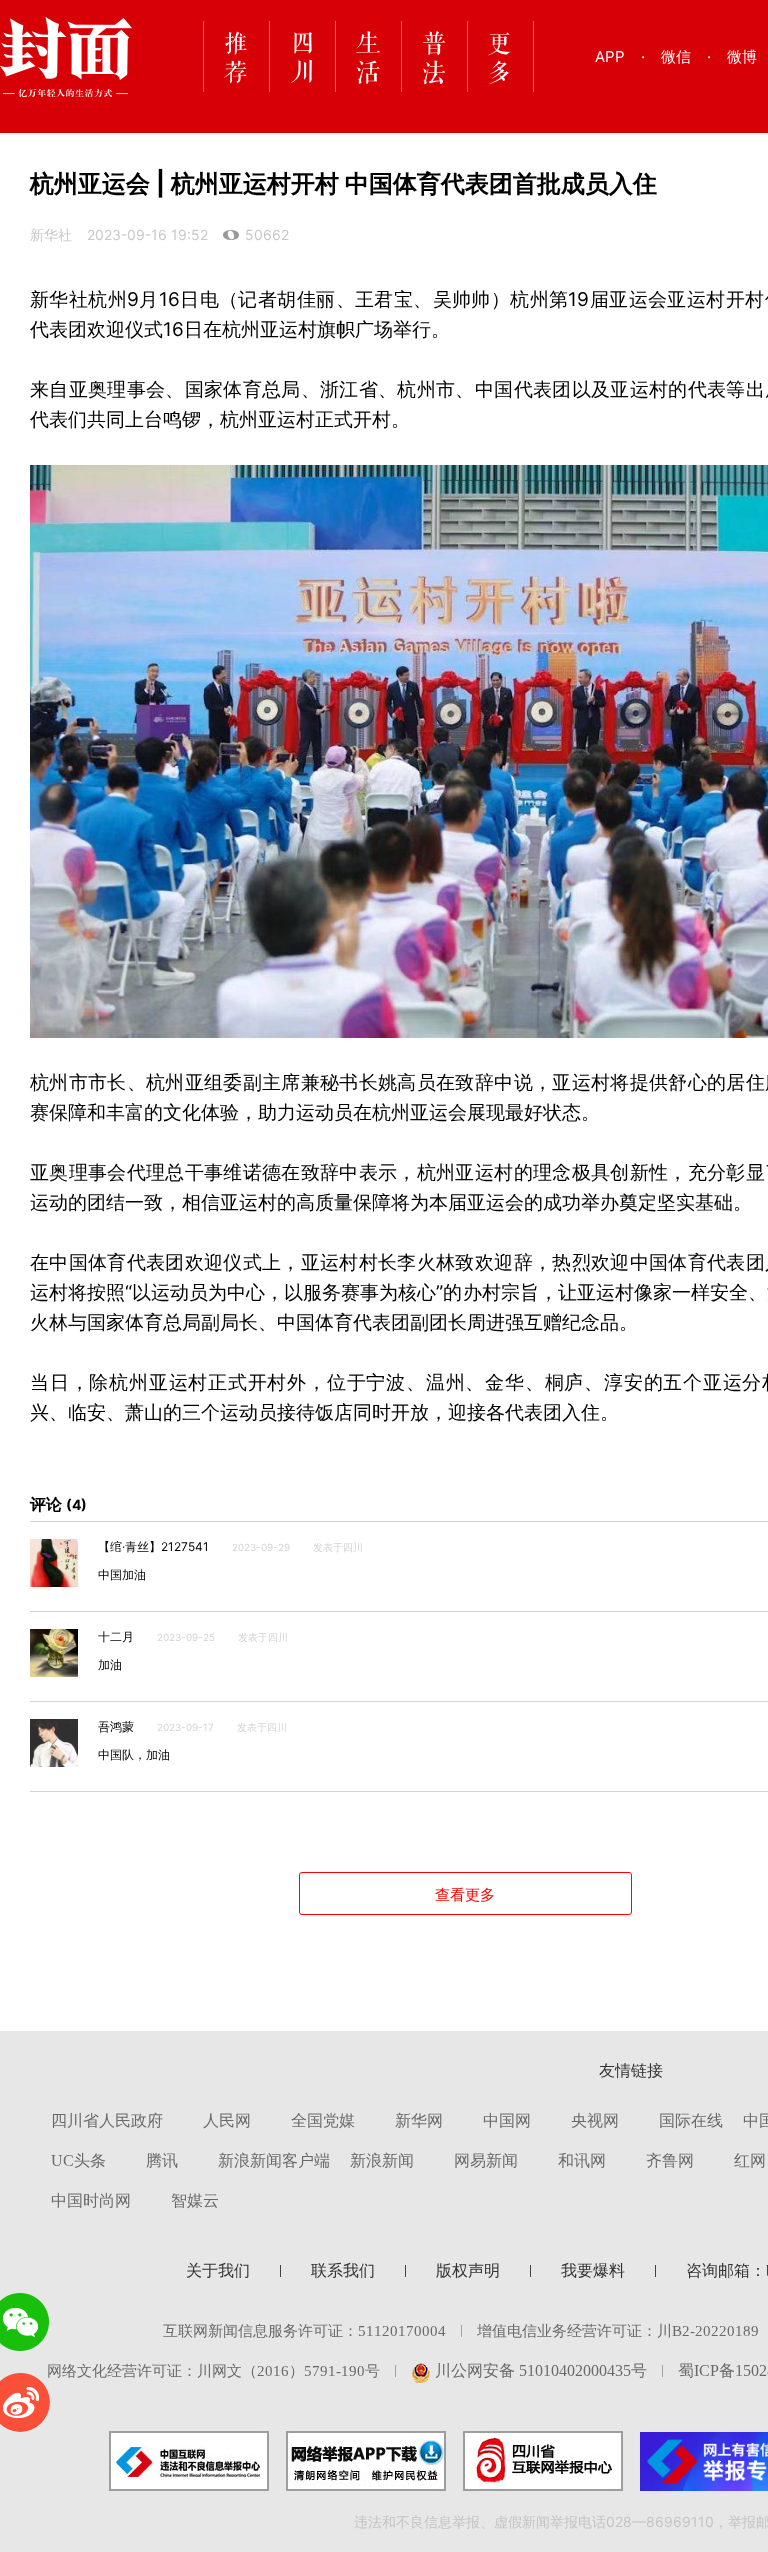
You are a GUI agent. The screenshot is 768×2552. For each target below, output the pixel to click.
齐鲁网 (670, 2160)
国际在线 (691, 2120)
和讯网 (582, 2160)
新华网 (419, 2120)
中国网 (507, 2120)
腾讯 (162, 2160)
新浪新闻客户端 (274, 2160)
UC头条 (78, 2160)
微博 (742, 56)
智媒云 (195, 2200)
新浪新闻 (382, 2160)
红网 (750, 2160)
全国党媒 (323, 2120)
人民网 (227, 2120)
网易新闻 (486, 2160)
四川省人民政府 (107, 2120)
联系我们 (343, 2270)
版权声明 (468, 2270)
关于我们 (218, 2270)
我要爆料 (593, 2270)
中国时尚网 (91, 2200)
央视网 (595, 2120)
